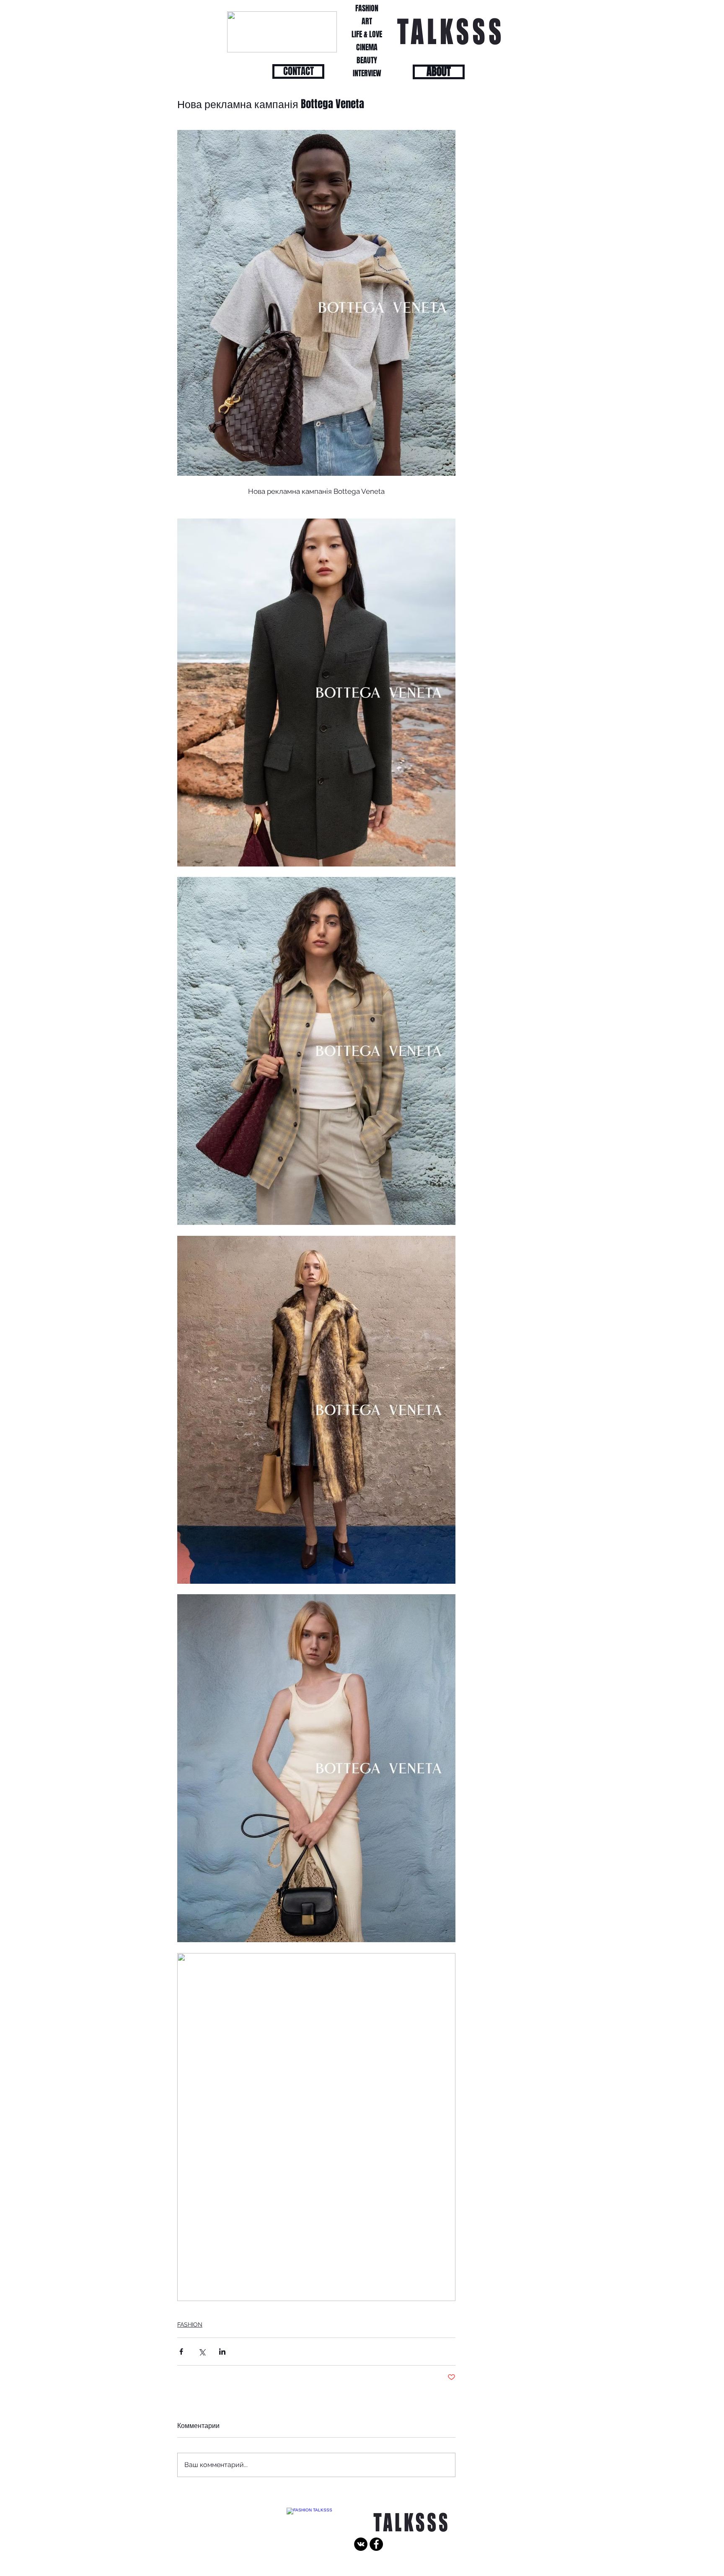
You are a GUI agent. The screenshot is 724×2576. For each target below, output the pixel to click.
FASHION (190, 2324)
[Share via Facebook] (181, 2352)
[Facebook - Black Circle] (376, 2544)
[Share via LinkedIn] (222, 2352)
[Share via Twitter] (202, 2352)
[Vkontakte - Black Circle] (361, 2544)
